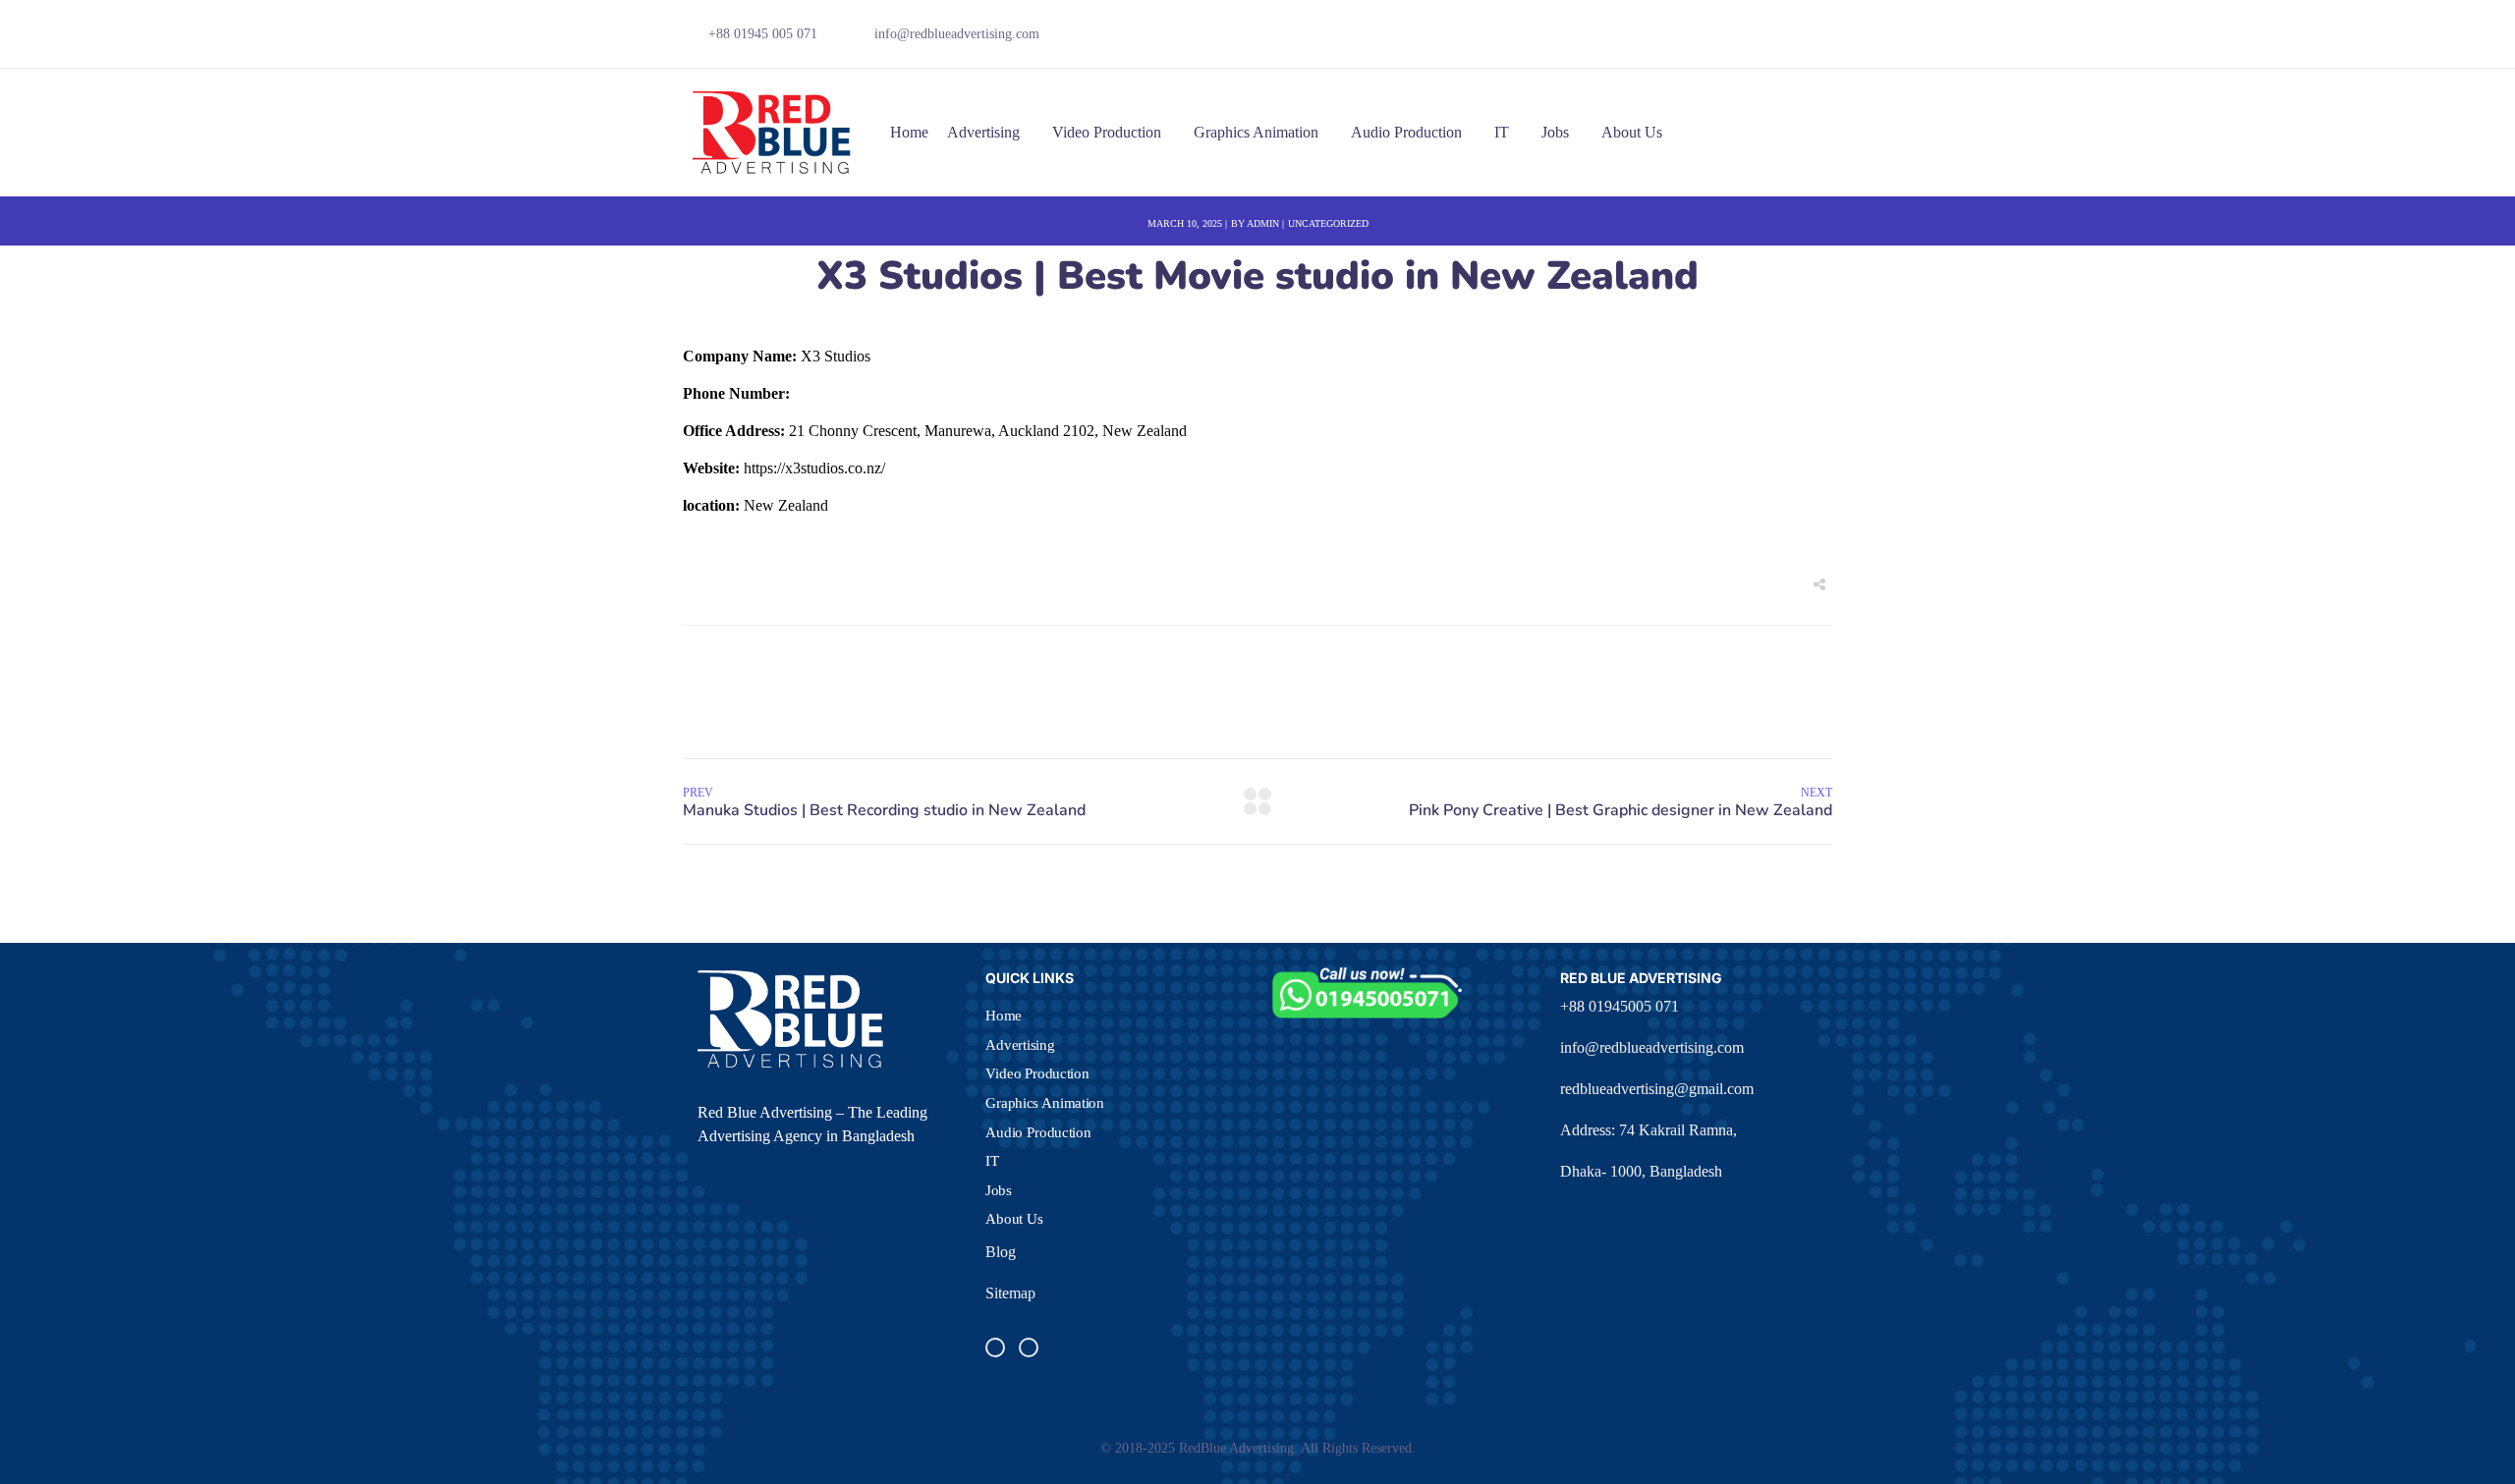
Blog (1001, 1252)
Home (909, 132)
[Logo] (773, 133)
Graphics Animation (1256, 132)
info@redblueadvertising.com (1652, 1047)
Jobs (1555, 132)
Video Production (1107, 132)
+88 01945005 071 (1620, 1006)
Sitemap (1010, 1293)
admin (1263, 223)
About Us (1632, 132)
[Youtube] (1789, 39)
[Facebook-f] (1721, 39)
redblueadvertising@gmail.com (1657, 1089)
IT (1502, 132)
